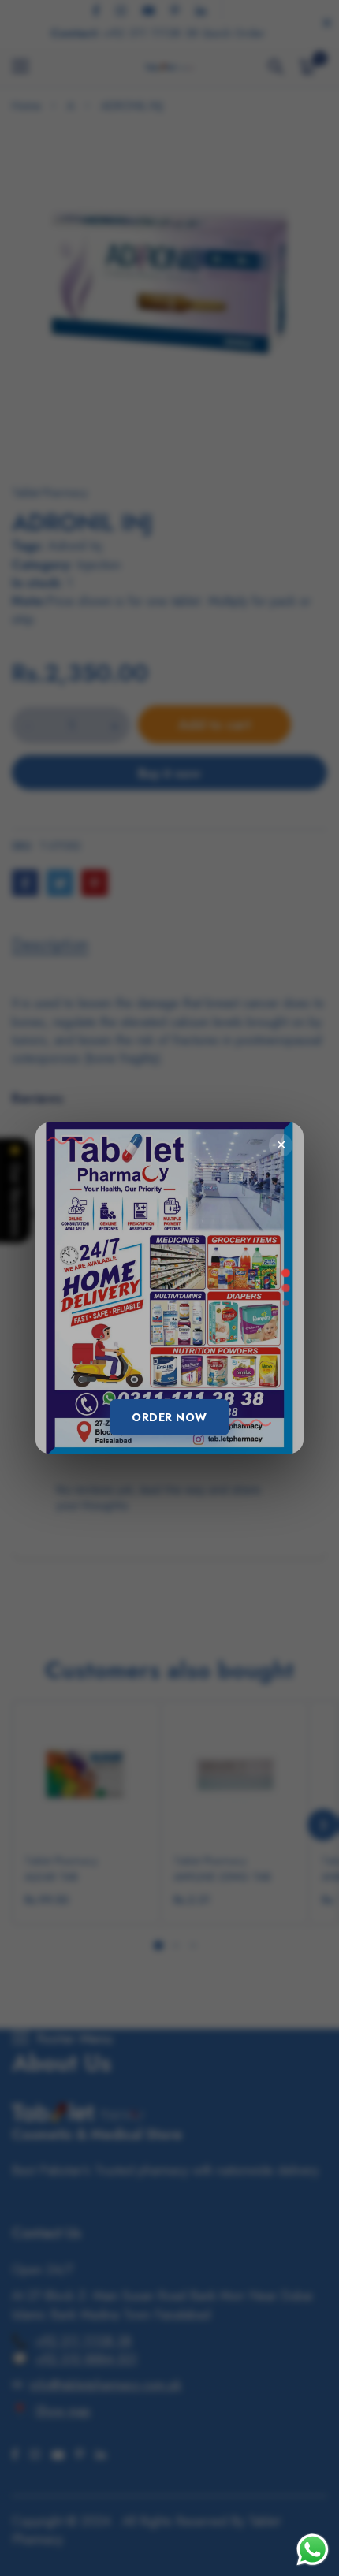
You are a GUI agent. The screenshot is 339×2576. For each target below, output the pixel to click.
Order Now (169, 1417)
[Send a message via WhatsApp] (313, 2550)
